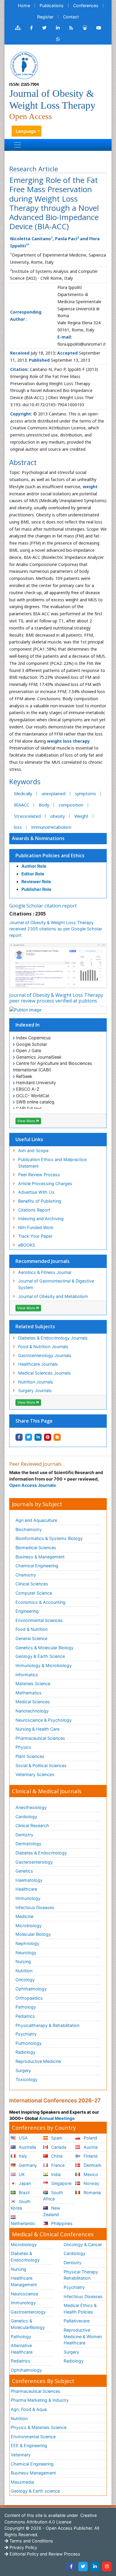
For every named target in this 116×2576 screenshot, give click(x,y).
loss (18, 827)
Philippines (61, 2223)
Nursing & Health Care (37, 1729)
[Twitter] (83, 2566)
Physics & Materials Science (39, 2427)
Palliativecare (77, 2321)
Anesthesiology (31, 1807)
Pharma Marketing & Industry (40, 2400)
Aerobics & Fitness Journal (45, 1272)
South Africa (53, 2196)
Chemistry (26, 1575)
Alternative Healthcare (22, 2349)
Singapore (61, 2183)
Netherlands (23, 2223)
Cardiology (26, 1817)
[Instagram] (107, 2566)
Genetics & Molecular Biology (44, 1648)
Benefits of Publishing (40, 1201)
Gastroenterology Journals (45, 1355)
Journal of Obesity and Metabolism (53, 1296)
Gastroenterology (28, 2312)
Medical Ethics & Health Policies (80, 2309)
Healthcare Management (24, 2281)
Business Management (33, 2473)
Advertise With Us (36, 1192)
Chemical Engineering (37, 1566)
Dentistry (24, 1835)
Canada (58, 2147)
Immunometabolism (51, 827)
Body (44, 805)
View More (27, 1121)
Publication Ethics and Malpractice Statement (52, 1163)
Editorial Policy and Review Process (44, 2554)
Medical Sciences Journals (44, 1373)
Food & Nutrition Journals (43, 1346)
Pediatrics (25, 2016)
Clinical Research (32, 1825)
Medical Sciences (33, 1702)
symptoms (86, 794)
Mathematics (29, 1693)
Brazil (23, 2192)
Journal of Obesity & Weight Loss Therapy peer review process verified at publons (56, 998)
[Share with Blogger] (57, 1437)
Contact (71, 17)
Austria (90, 2147)
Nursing (23, 1961)
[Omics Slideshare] (85, 28)
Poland (90, 2138)
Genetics (24, 1871)
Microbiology (29, 1926)
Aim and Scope (33, 1151)
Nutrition (24, 1971)
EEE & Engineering (29, 2445)
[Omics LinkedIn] (58, 28)
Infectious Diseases (35, 1907)
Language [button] (26, 131)
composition (71, 805)
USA (23, 2138)
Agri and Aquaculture (36, 1520)
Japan (24, 2183)
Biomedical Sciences (36, 1548)
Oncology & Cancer (83, 2244)
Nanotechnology (32, 1711)
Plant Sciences (30, 1756)
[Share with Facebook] (19, 1437)
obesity (58, 816)
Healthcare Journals (38, 1364)
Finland (90, 2156)
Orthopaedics (29, 1998)
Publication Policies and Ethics (50, 855)
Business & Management (40, 1557)
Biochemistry (29, 1529)
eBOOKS (27, 1245)
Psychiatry (26, 2034)
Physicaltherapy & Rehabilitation (47, 2025)
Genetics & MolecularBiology (28, 2324)
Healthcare (26, 1889)
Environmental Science (33, 2437)
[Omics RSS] (71, 28)
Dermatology (28, 1844)
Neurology (26, 1953)
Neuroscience (24, 2294)
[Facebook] (71, 2566)
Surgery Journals (35, 1390)
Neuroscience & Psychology (44, 1720)
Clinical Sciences (32, 1584)
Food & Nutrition (32, 1629)
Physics (23, 1747)
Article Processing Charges (45, 1183)
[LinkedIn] (95, 2566)
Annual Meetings (57, 2118)
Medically (23, 794)
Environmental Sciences (39, 1620)
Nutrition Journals (36, 1382)
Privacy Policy (23, 2547)
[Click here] (18, 28)
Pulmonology (29, 2043)
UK (21, 2174)
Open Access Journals (33, 1485)
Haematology (29, 1880)
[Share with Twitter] (29, 1437)
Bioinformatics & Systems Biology (49, 1538)
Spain (56, 2138)
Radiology (25, 2052)
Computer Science (34, 1593)
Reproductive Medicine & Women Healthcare (83, 2336)
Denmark (92, 2165)
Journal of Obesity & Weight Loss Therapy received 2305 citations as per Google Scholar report (56, 929)
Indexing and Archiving (41, 1219)
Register (45, 17)
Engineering (27, 1611)
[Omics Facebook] (31, 28)
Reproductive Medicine (38, 2061)
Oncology (25, 1980)
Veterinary (21, 2455)
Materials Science (33, 1684)
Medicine (24, 1916)
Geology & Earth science (35, 2491)
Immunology (28, 1898)
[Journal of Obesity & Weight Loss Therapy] (24, 65)
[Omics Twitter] (44, 28)
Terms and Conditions (31, 2541)
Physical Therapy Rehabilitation (81, 2275)
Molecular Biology (33, 1934)
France (57, 2165)
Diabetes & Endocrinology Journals (53, 1338)
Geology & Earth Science (40, 1656)
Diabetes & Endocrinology (41, 1853)
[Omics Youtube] (99, 28)
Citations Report (34, 1210)
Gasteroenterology (34, 1862)
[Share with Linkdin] (38, 1437)
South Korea (21, 2205)
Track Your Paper (35, 1236)
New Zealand (52, 2211)
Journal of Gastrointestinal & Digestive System (56, 1284)
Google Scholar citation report (43, 906)
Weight (81, 816)
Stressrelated (27, 816)
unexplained (54, 794)
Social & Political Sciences (41, 1765)
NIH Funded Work (36, 1227)
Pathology (26, 2007)
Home (24, 5)
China (56, 2156)
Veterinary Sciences (35, 1774)
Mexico (90, 2174)
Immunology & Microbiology (44, 1665)
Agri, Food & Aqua (29, 2409)
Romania (92, 2192)
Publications (52, 5)
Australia (27, 2147)
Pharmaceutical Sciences (40, 1738)
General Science (31, 1638)
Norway (91, 2183)
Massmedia (22, 2482)
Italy (22, 2156)
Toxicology (26, 2079)
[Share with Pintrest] (48, 1437)
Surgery (23, 2070)
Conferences (86, 5)
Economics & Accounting (40, 1602)
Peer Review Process (39, 1175)
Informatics (27, 1675)
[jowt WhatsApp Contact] (58, 39)
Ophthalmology (31, 1989)
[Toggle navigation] (18, 145)
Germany (27, 2165)
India (55, 2174)
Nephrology (27, 1943)
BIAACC (22, 805)
